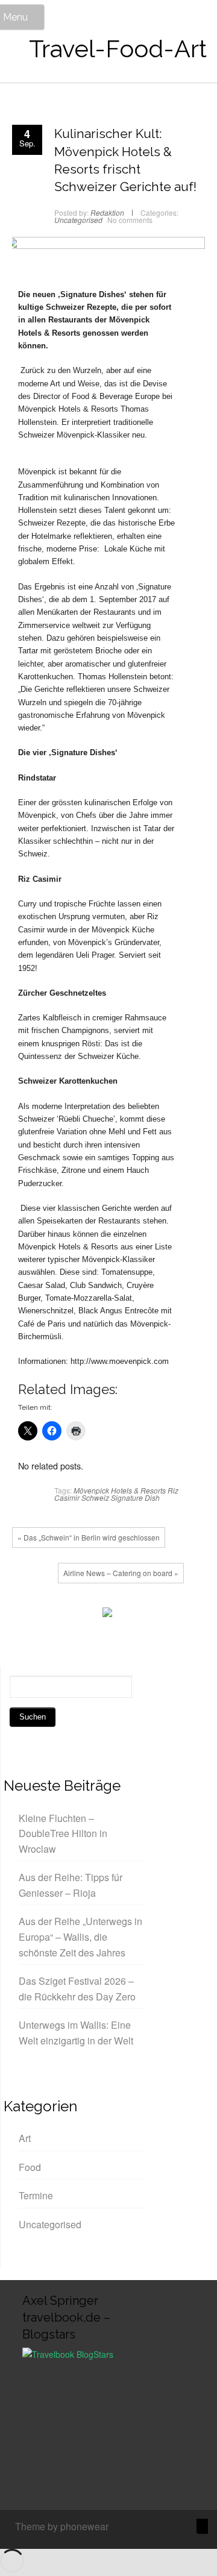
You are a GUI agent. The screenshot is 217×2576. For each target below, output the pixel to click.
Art (25, 2138)
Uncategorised (78, 220)
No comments (130, 220)
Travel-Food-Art (118, 49)
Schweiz (95, 1497)
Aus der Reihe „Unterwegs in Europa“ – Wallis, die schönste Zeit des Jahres (80, 1937)
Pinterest (81, 1615)
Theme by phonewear (62, 2526)
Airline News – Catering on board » (121, 1573)
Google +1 (63, 1615)
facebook (27, 1615)
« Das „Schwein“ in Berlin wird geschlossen (89, 1537)
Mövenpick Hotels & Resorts (120, 1490)
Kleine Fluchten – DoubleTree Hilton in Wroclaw (63, 1833)
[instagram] (163, 2528)
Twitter (45, 1615)
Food (30, 2167)
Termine (36, 2195)
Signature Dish (135, 1497)
